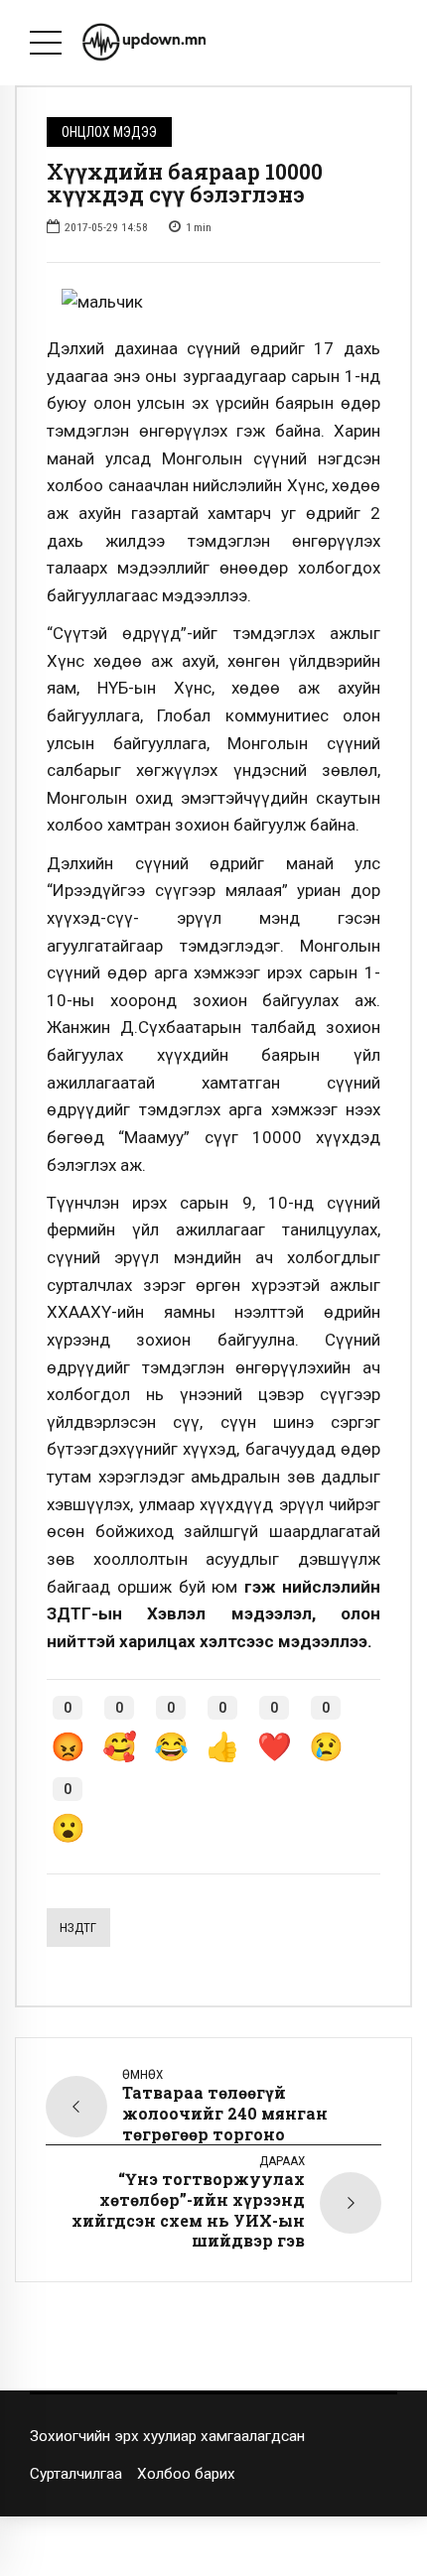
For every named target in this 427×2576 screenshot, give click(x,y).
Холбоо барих (186, 2474)
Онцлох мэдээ (109, 132)
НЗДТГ (78, 1928)
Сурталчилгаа (76, 2474)
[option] (213, 303)
